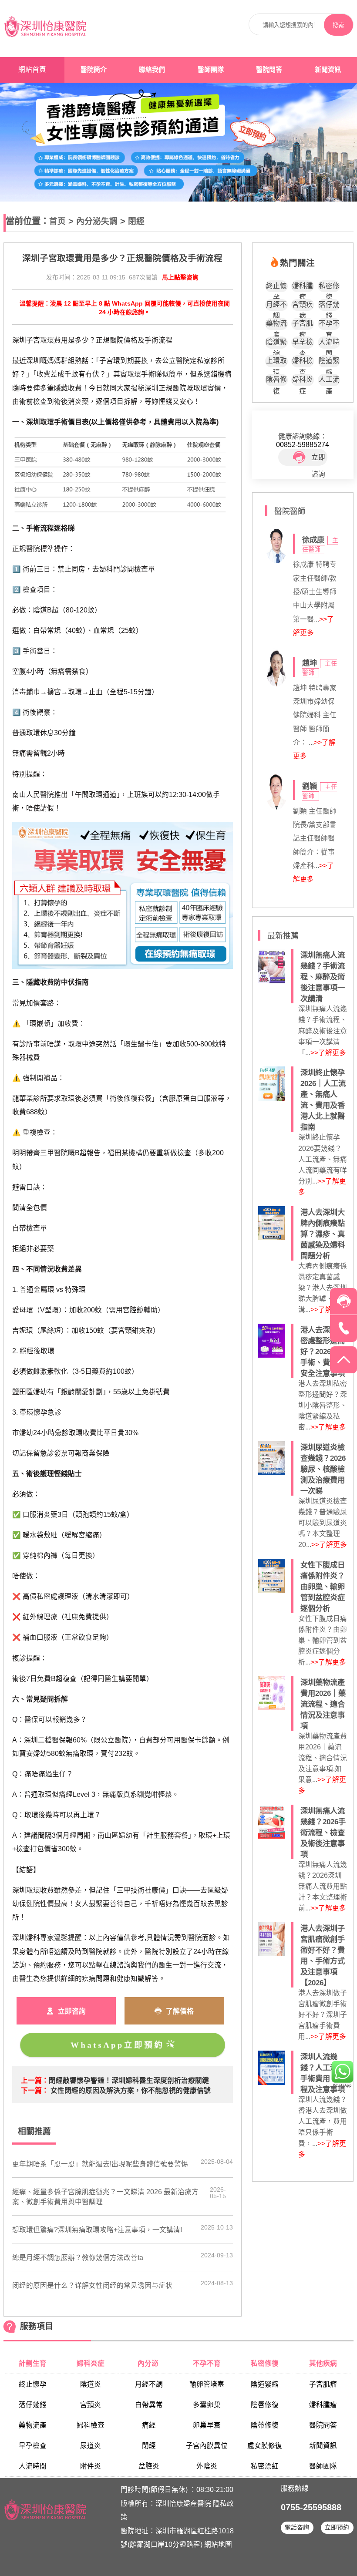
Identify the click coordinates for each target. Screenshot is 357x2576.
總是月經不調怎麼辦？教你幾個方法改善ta (78, 2258)
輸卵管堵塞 (207, 2384)
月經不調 (276, 306)
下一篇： (35, 2090)
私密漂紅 (265, 2466)
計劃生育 (33, 2363)
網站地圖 (218, 2544)
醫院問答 (269, 70)
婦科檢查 (303, 362)
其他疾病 (323, 2363)
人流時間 (329, 343)
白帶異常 (149, 2405)
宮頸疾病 (303, 306)
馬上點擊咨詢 (180, 277)
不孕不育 (329, 325)
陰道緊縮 (276, 343)
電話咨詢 (297, 2527)
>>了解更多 (328, 1053)
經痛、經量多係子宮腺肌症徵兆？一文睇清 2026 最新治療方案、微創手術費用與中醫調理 (105, 2197)
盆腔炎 (149, 2466)
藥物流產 (276, 325)
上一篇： (35, 2080)
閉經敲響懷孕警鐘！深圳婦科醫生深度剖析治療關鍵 (129, 2080)
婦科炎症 (303, 381)
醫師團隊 (211, 70)
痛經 (149, 2425)
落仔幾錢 (329, 306)
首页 (57, 221)
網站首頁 (32, 69)
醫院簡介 (94, 70)
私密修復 (329, 287)
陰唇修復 (276, 381)
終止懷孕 (276, 287)
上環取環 (276, 362)
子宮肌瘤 (303, 325)
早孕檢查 (303, 343)
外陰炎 (207, 2466)
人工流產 (329, 381)
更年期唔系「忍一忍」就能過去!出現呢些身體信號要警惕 (100, 2164)
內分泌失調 (97, 221)
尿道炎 (91, 2446)
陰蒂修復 (265, 2425)
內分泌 (149, 2363)
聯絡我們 (152, 70)
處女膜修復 (265, 2446)
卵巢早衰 (207, 2425)
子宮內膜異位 (207, 2446)
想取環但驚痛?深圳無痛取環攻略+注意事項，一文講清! (97, 2230)
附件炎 (91, 2466)
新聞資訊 (328, 70)
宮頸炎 (91, 2405)
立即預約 (337, 2527)
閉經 (136, 221)
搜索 (338, 25)
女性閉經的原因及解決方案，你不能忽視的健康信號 (131, 2090)
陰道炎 (91, 2384)
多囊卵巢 (207, 2405)
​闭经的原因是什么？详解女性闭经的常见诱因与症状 (92, 2285)
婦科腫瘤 (303, 287)
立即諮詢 (318, 460)
